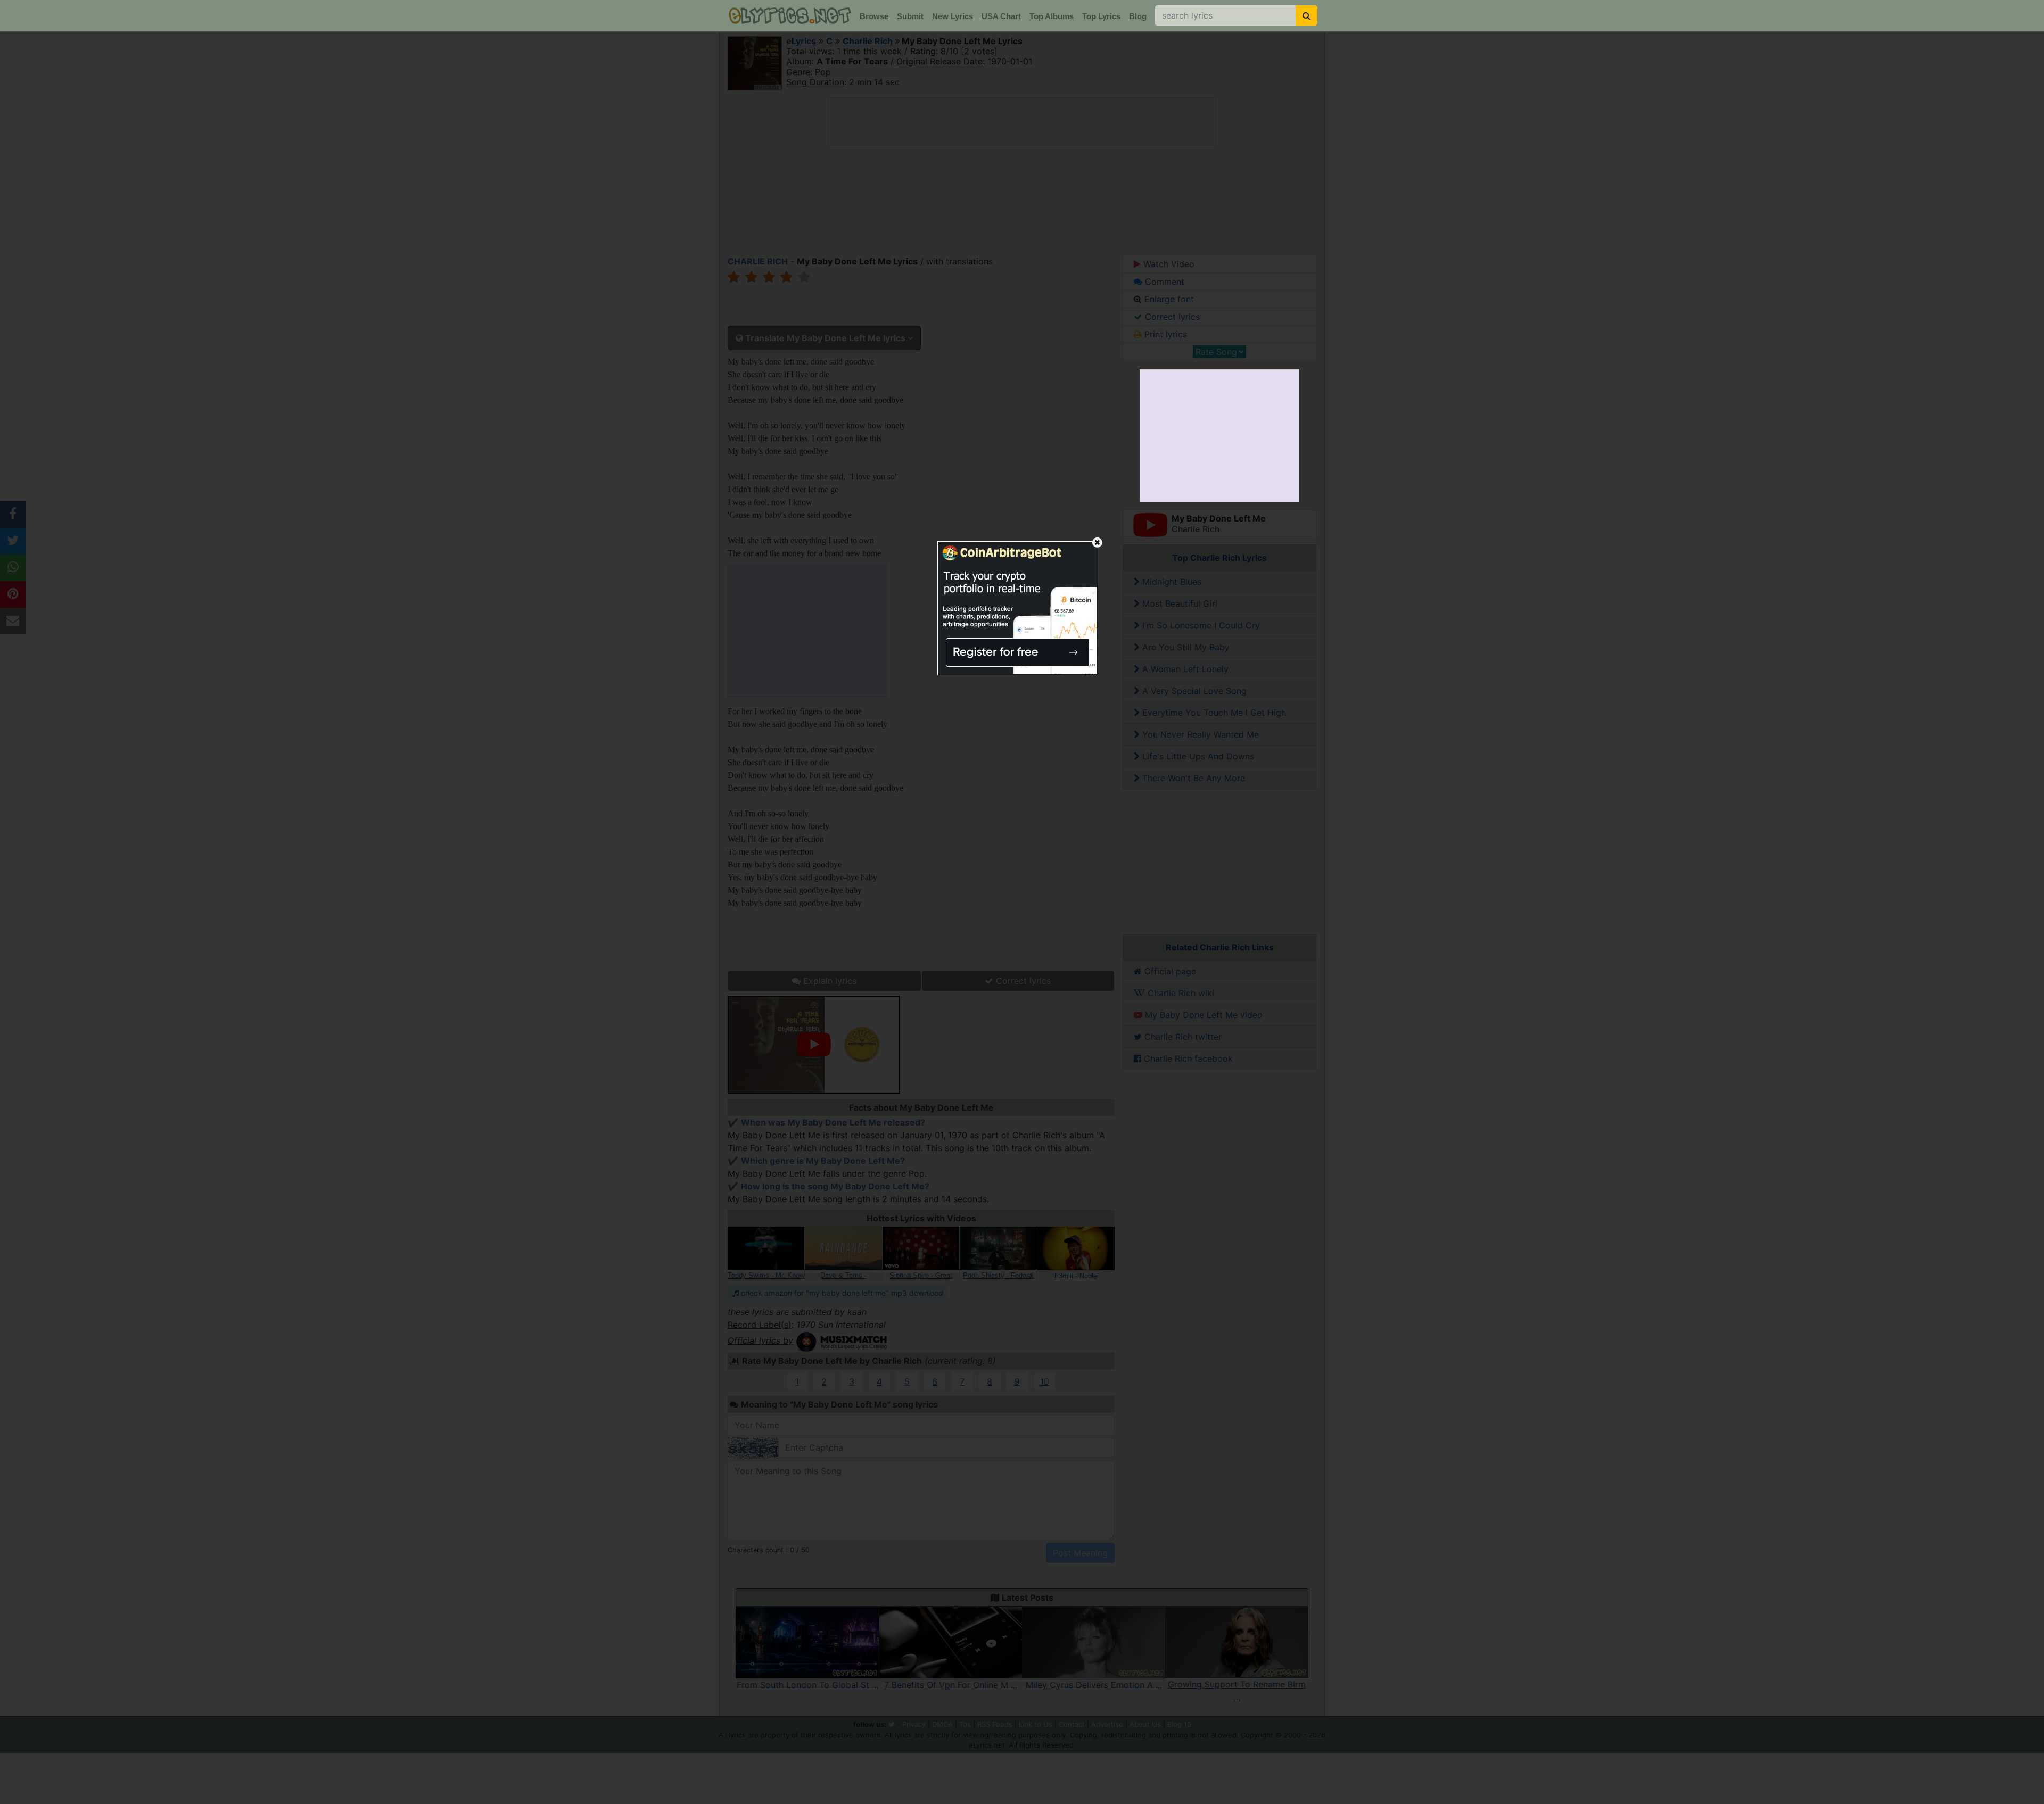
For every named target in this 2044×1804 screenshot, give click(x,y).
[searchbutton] (1307, 15)
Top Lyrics (1101, 16)
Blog (1138, 16)
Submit (910, 16)
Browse (874, 16)
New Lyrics (953, 16)
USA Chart (1001, 16)
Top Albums (1052, 16)
